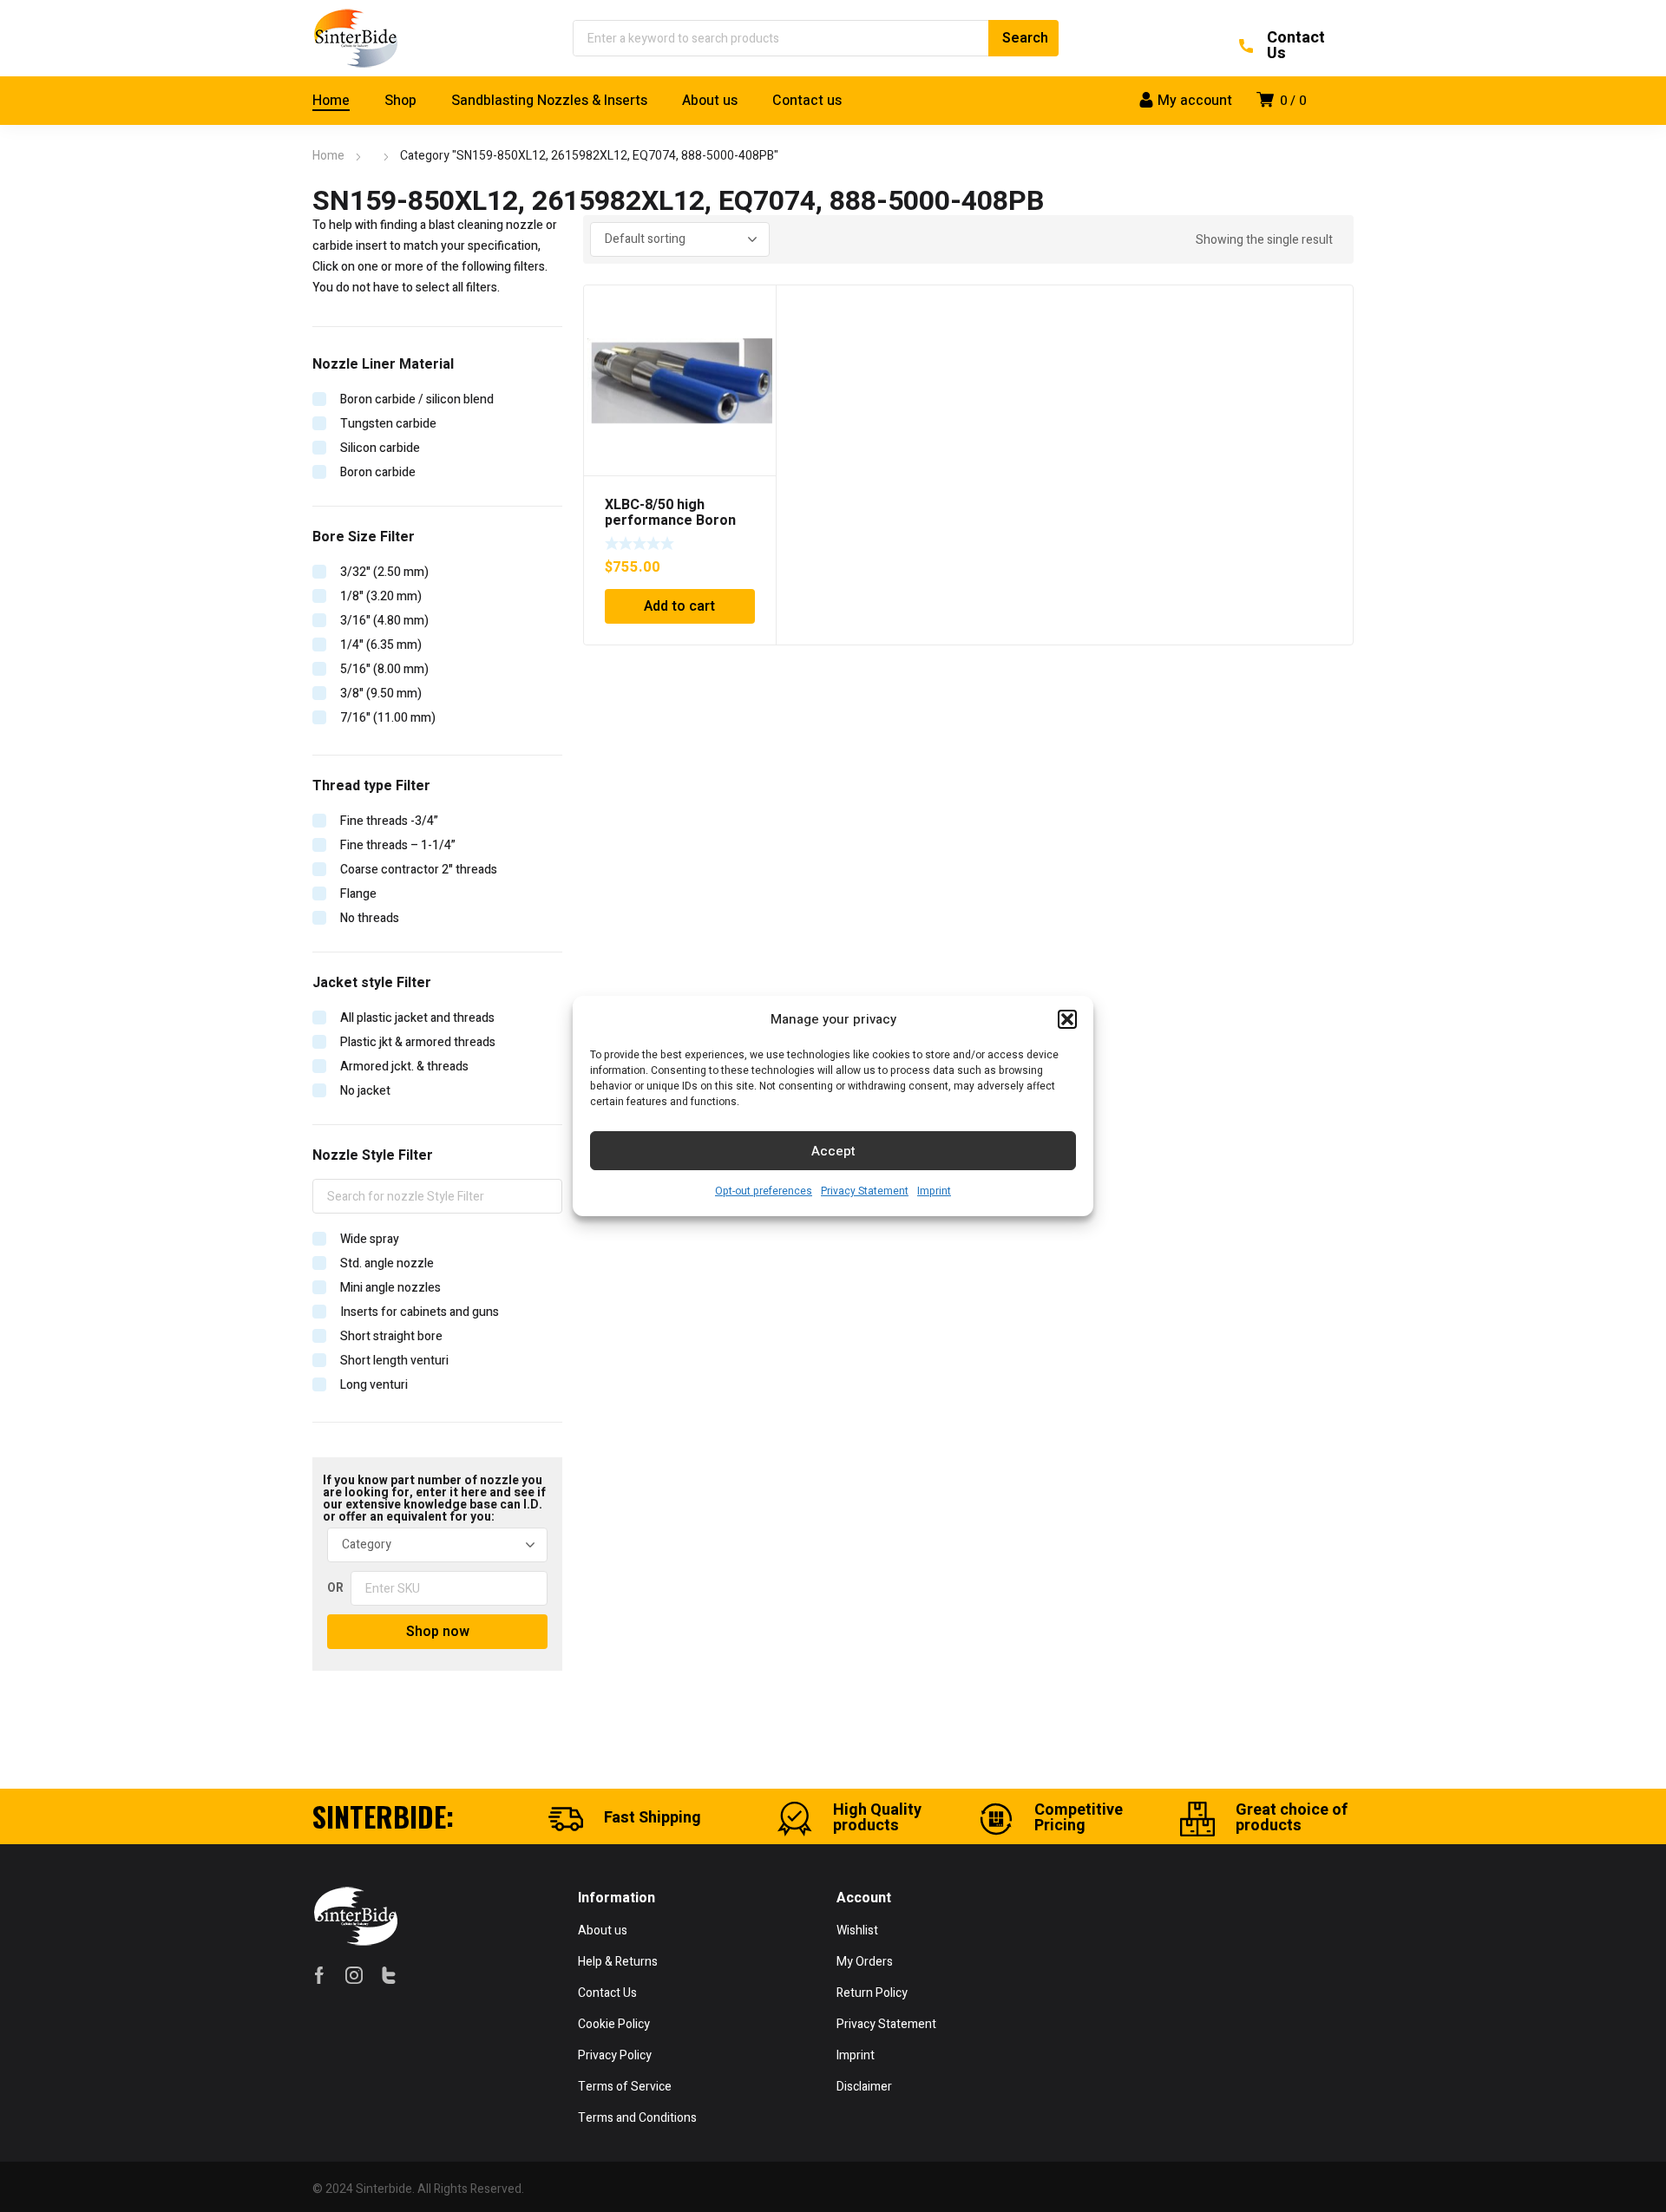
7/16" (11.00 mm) (388, 718)
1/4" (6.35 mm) (381, 645)
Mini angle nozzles (390, 1288)
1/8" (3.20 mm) (381, 596)
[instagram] (354, 1974)
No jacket (365, 1091)
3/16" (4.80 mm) (384, 621)
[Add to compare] (753, 330)
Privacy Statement (865, 1191)
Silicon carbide (380, 448)
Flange (358, 894)
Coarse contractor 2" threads (419, 870)
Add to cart (679, 606)
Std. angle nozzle (387, 1263)
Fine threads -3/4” (389, 821)
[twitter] (389, 1974)
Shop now (438, 1632)
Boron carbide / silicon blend (417, 399)
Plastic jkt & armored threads (418, 1042)
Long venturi (374, 1385)
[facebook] (319, 1974)
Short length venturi (394, 1361)
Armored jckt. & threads (404, 1067)
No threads (370, 918)
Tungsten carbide (388, 424)
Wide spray (370, 1239)
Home (328, 156)
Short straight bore (391, 1336)
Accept (833, 1151)
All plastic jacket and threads (417, 1018)
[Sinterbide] (356, 38)
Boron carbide (378, 472)
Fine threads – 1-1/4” (398, 845)
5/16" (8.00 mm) (384, 669)
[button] (1067, 1019)
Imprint (934, 1191)
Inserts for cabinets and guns (420, 1312)
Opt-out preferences (764, 1191)
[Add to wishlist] (753, 308)
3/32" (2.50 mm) (384, 572)
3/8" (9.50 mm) (381, 694)
